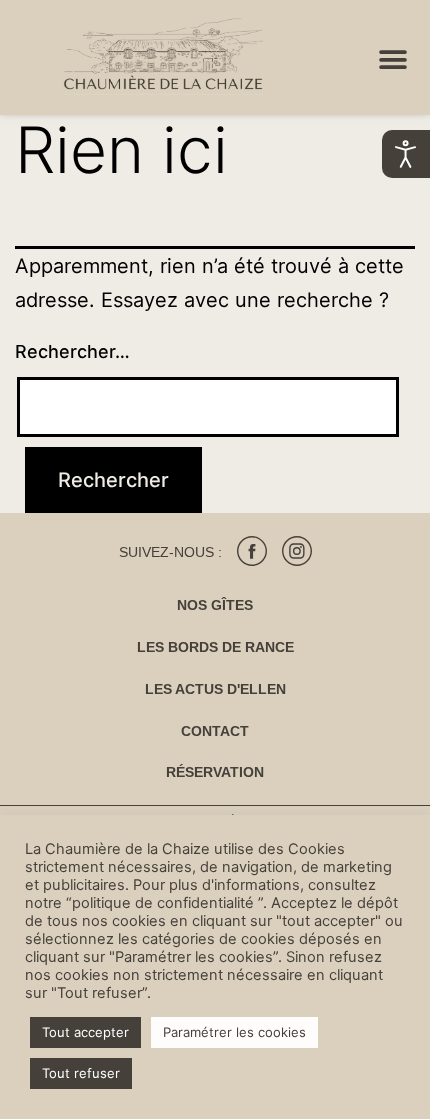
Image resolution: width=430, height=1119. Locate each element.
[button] (392, 60)
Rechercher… (72, 351)
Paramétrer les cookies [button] (234, 1032)
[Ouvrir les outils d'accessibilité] (406, 154)
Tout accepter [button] (85, 1032)
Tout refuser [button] (81, 1073)
